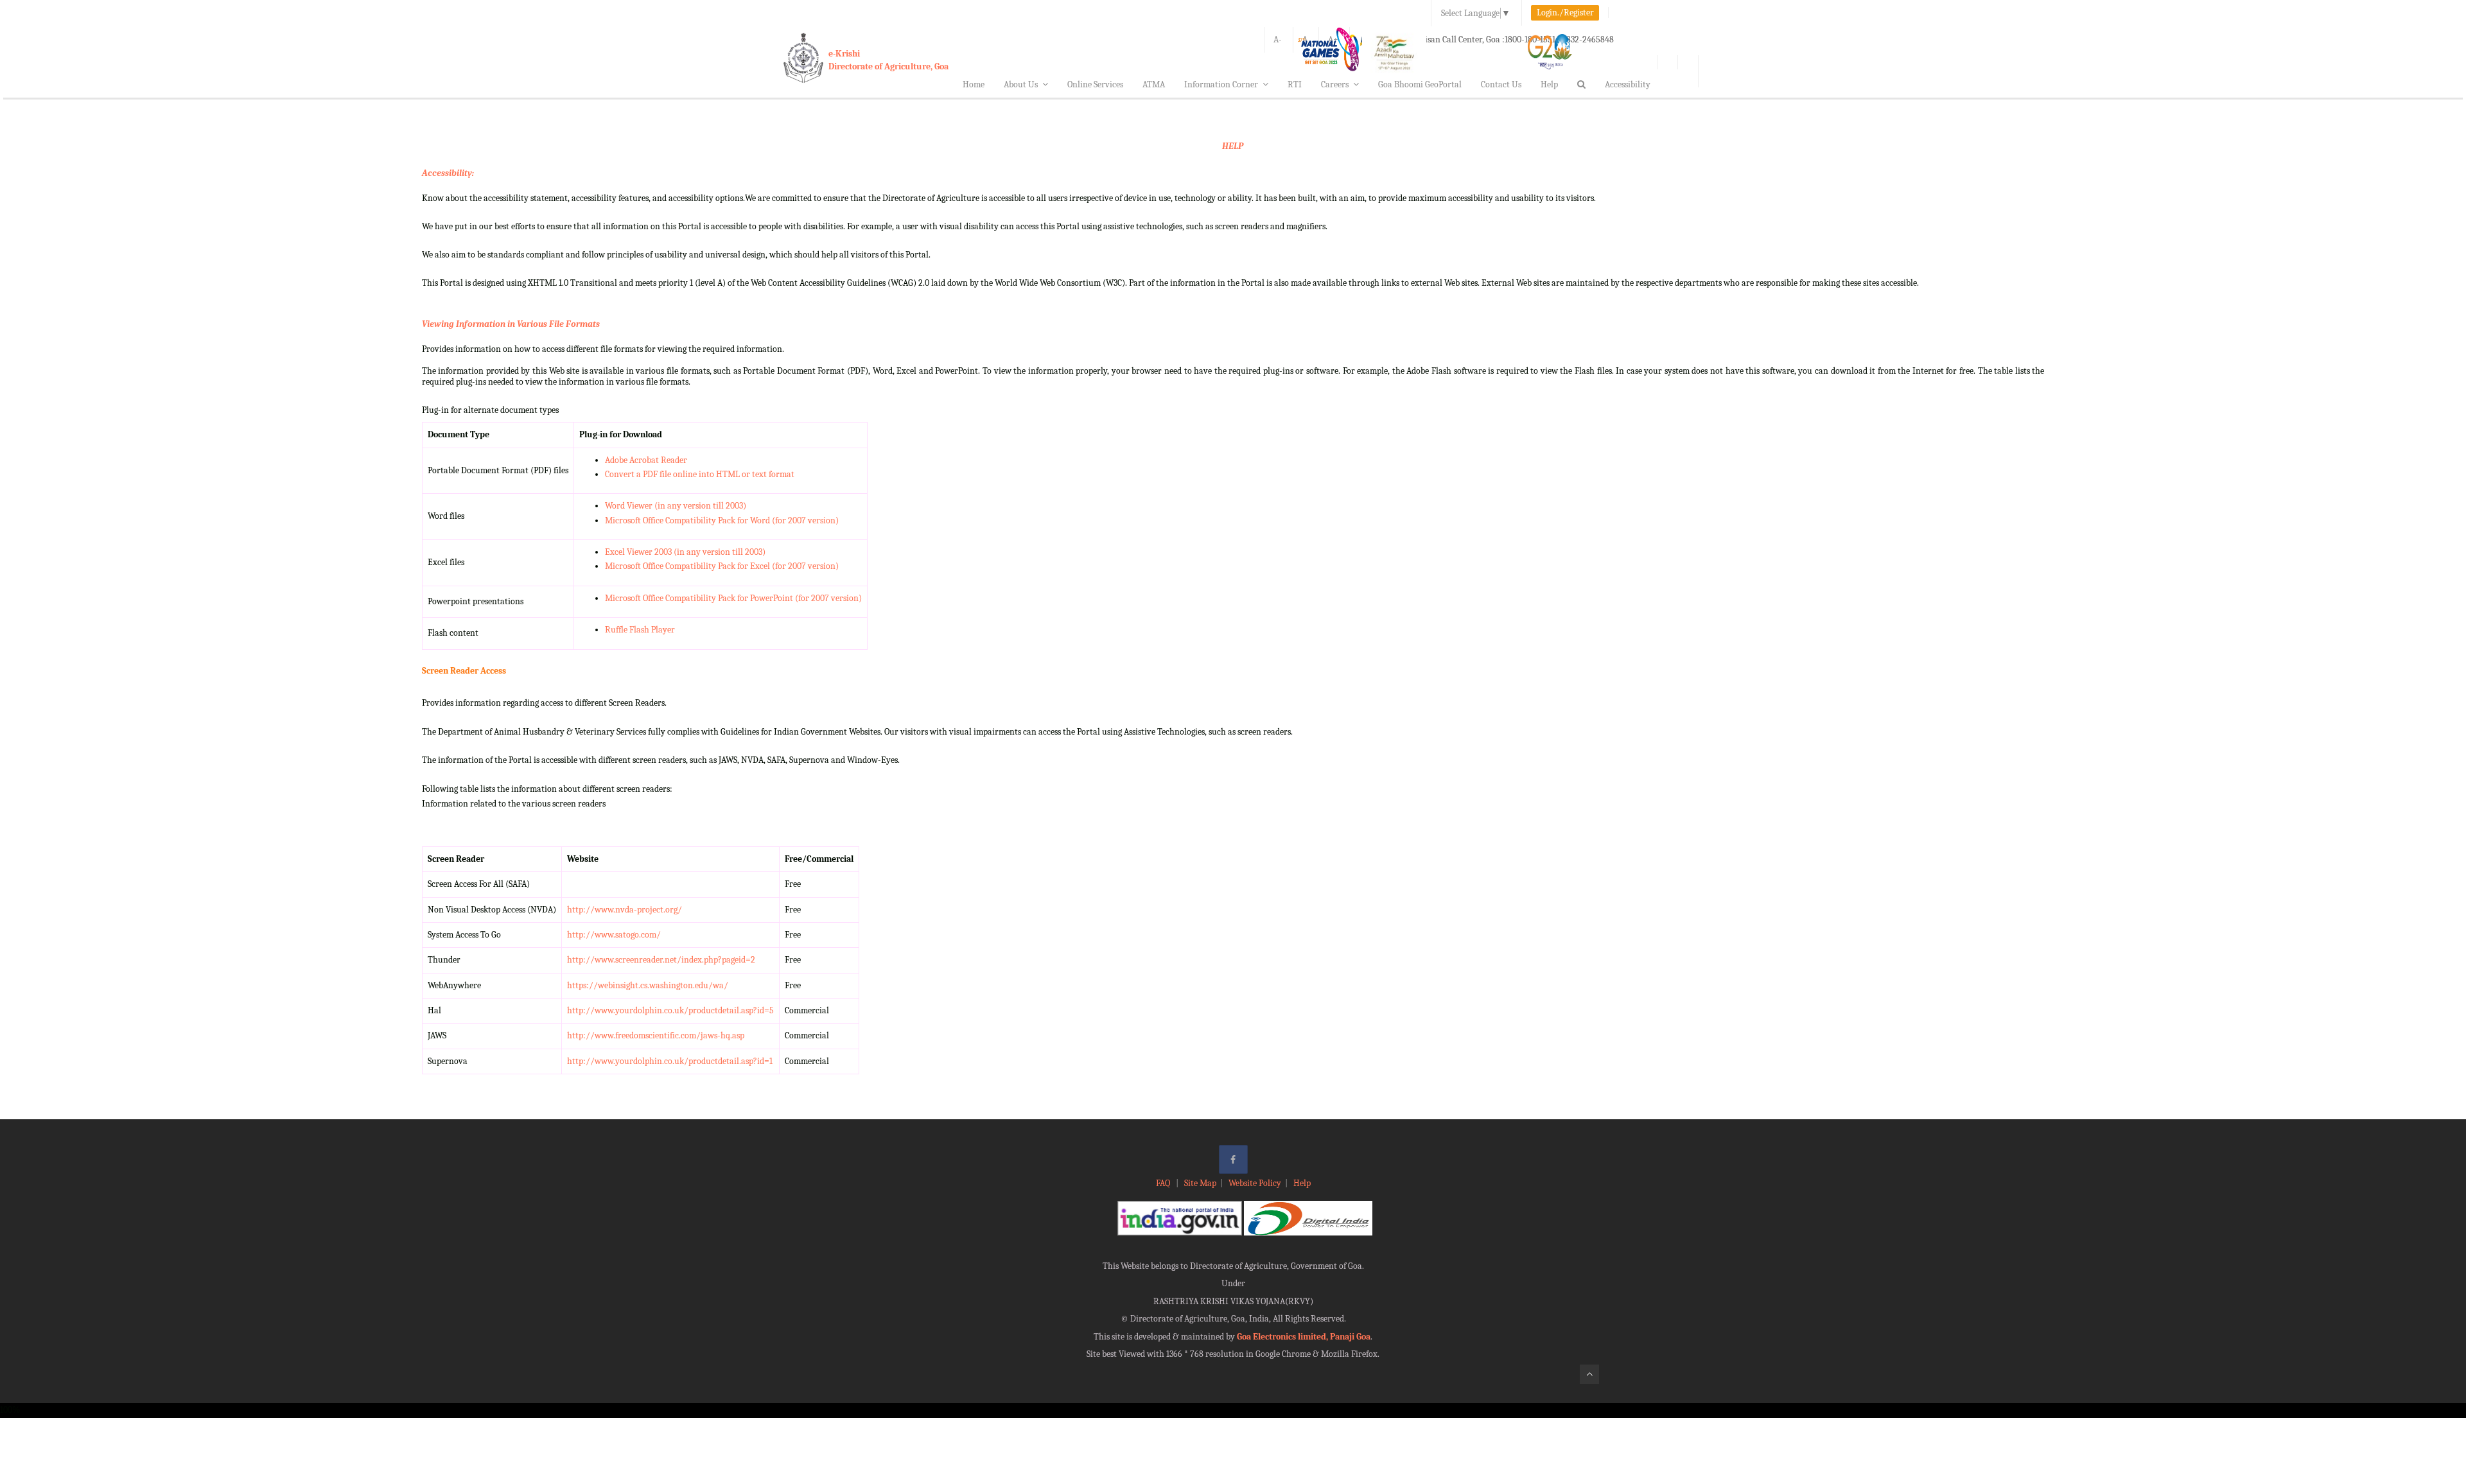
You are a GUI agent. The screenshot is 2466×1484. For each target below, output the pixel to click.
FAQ (1164, 1183)
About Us (1021, 84)
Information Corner (1221, 84)
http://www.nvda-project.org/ (625, 910)
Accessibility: (448, 173)
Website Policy (1255, 1183)
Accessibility (1628, 84)
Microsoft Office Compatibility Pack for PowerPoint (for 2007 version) (733, 598)
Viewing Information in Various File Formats (511, 324)
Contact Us (1501, 84)
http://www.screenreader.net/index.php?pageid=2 (661, 960)
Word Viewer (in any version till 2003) (676, 506)
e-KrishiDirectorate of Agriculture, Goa (888, 60)
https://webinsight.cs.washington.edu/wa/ (648, 985)
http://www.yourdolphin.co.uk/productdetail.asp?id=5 (670, 1010)
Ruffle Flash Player (640, 630)
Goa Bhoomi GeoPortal (1420, 84)
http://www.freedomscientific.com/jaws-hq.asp (656, 1035)
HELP (1233, 146)
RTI (1295, 84)
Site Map (1200, 1183)
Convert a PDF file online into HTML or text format (700, 474)
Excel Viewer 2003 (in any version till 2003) (685, 552)
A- (1278, 39)
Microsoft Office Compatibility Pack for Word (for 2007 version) (722, 520)
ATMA (1154, 84)
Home (974, 84)
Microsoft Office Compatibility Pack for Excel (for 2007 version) (722, 566)
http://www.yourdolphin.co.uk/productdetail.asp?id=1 (670, 1061)
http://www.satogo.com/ (614, 935)
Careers (1335, 84)
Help (1549, 84)
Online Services (1095, 84)
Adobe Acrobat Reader (646, 460)
